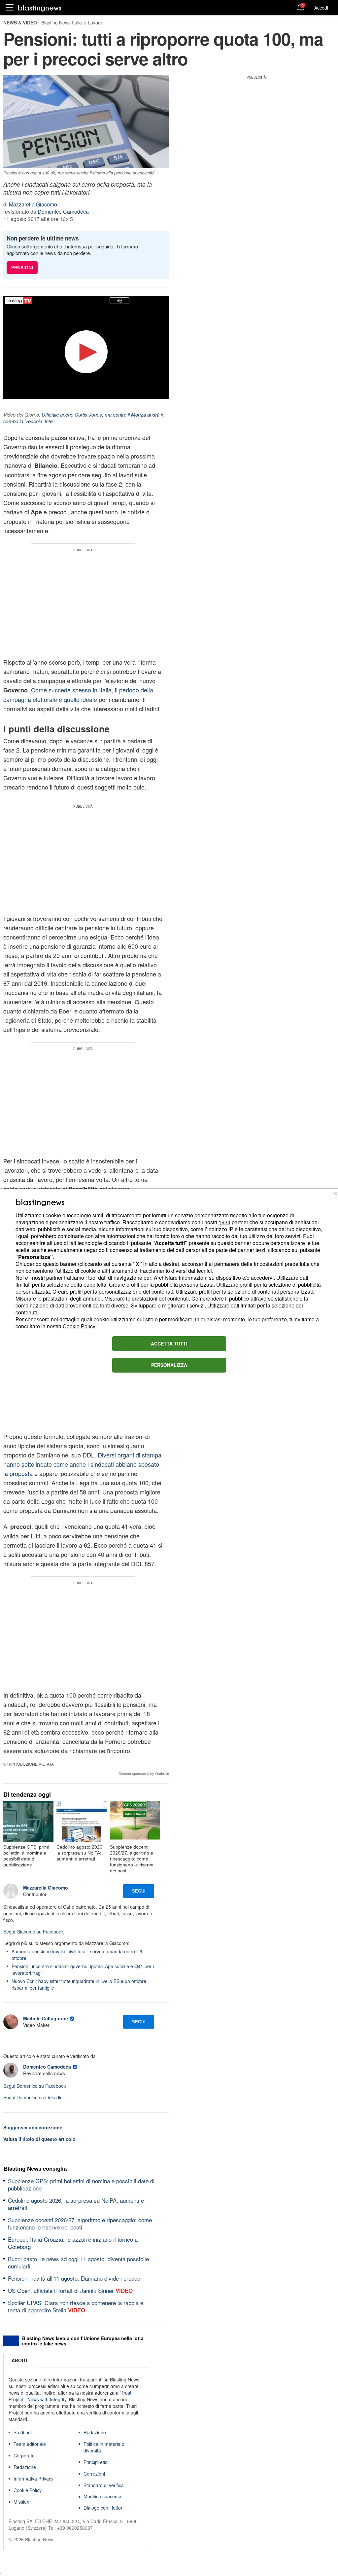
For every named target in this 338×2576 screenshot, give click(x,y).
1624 (224, 1222)
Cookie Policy (79, 1326)
